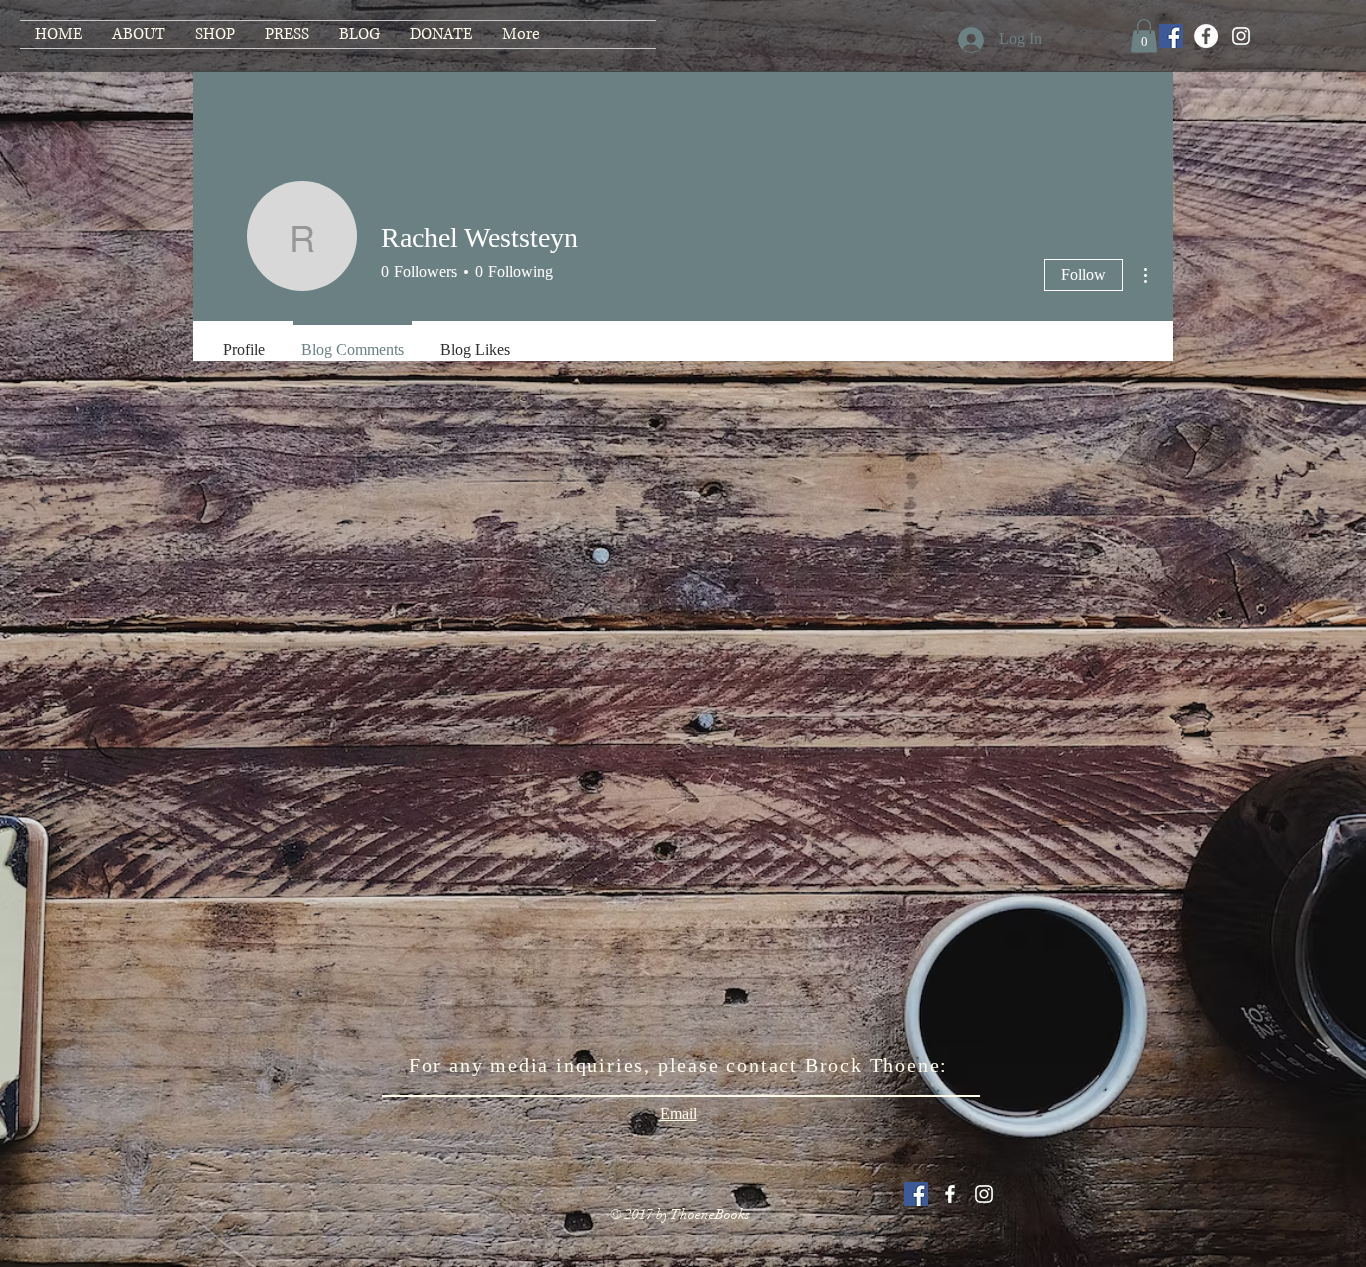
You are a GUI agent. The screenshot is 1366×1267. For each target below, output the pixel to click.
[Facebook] (1206, 36)
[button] (1144, 35)
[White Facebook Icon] (950, 1194)
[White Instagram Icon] (984, 1194)
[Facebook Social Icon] (1171, 36)
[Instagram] (1241, 36)
